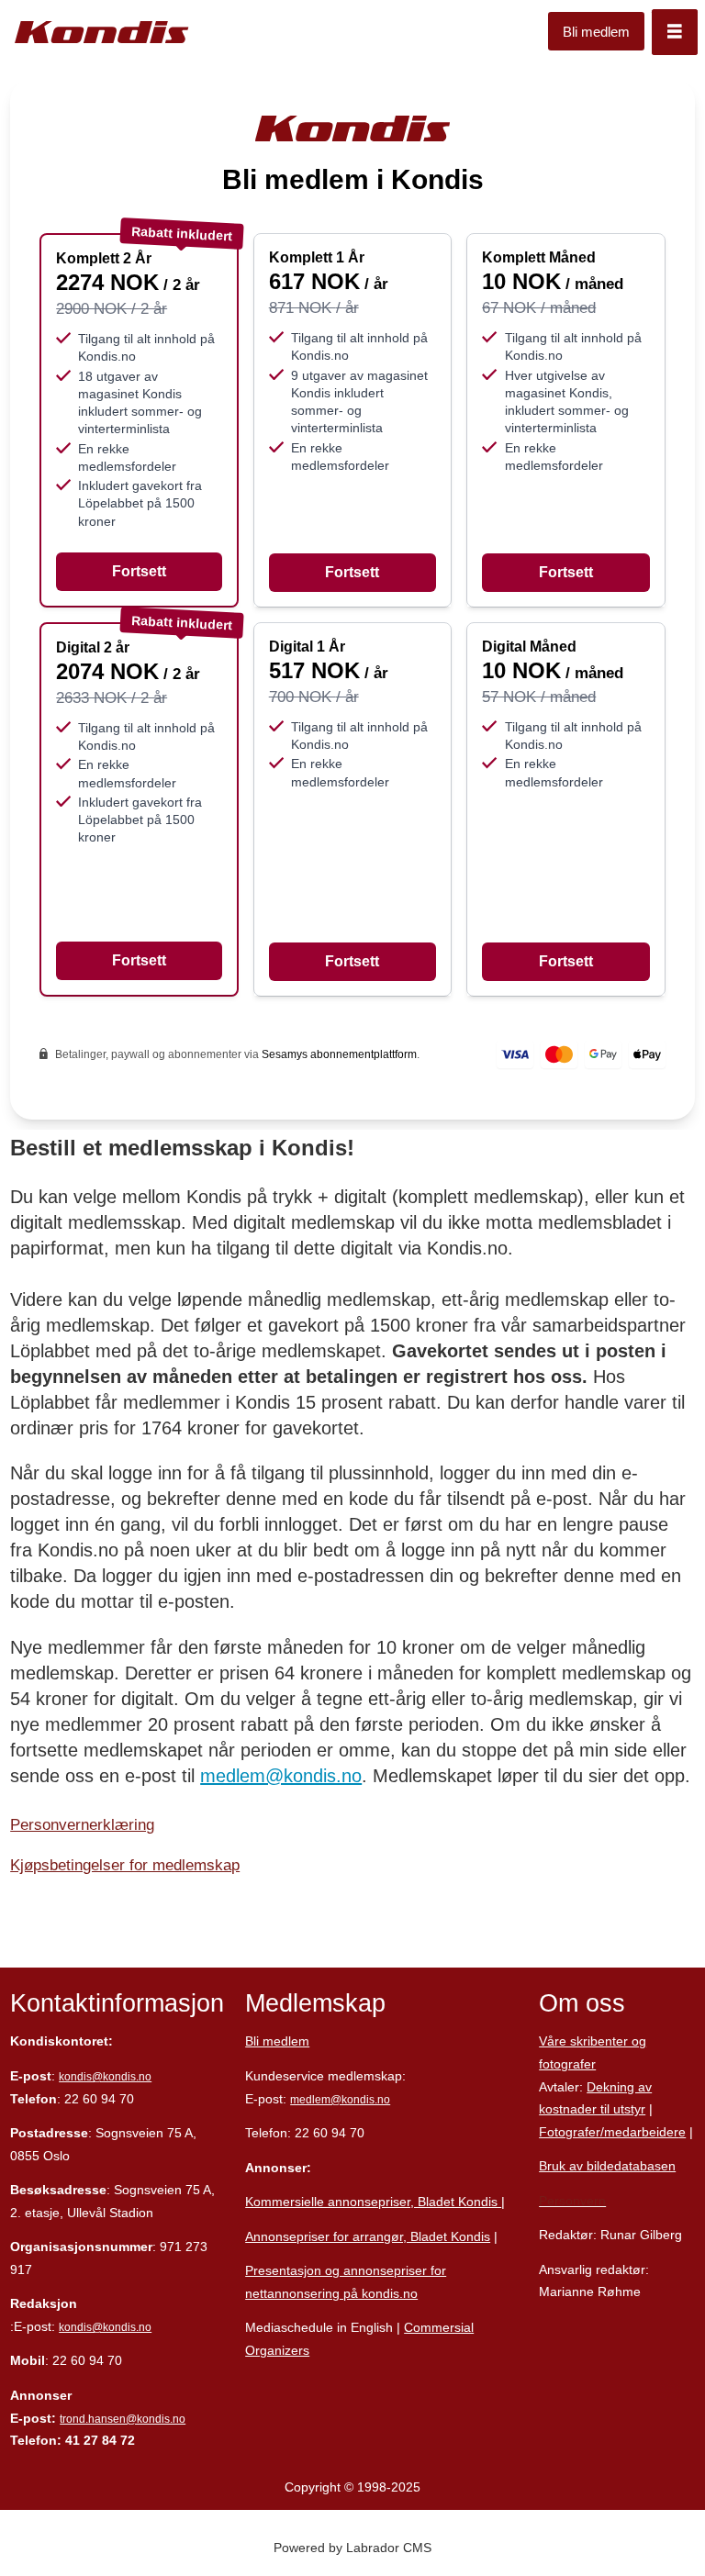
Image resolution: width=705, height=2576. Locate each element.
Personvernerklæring (82, 1825)
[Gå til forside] (102, 33)
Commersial (439, 2327)
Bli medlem (596, 32)
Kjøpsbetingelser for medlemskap (125, 1865)
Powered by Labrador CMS (352, 2548)
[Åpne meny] (675, 32)
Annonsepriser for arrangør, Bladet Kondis (368, 2236)
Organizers (277, 2350)
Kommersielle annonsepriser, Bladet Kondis (373, 2202)
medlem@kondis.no (281, 1776)
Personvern (572, 2201)
